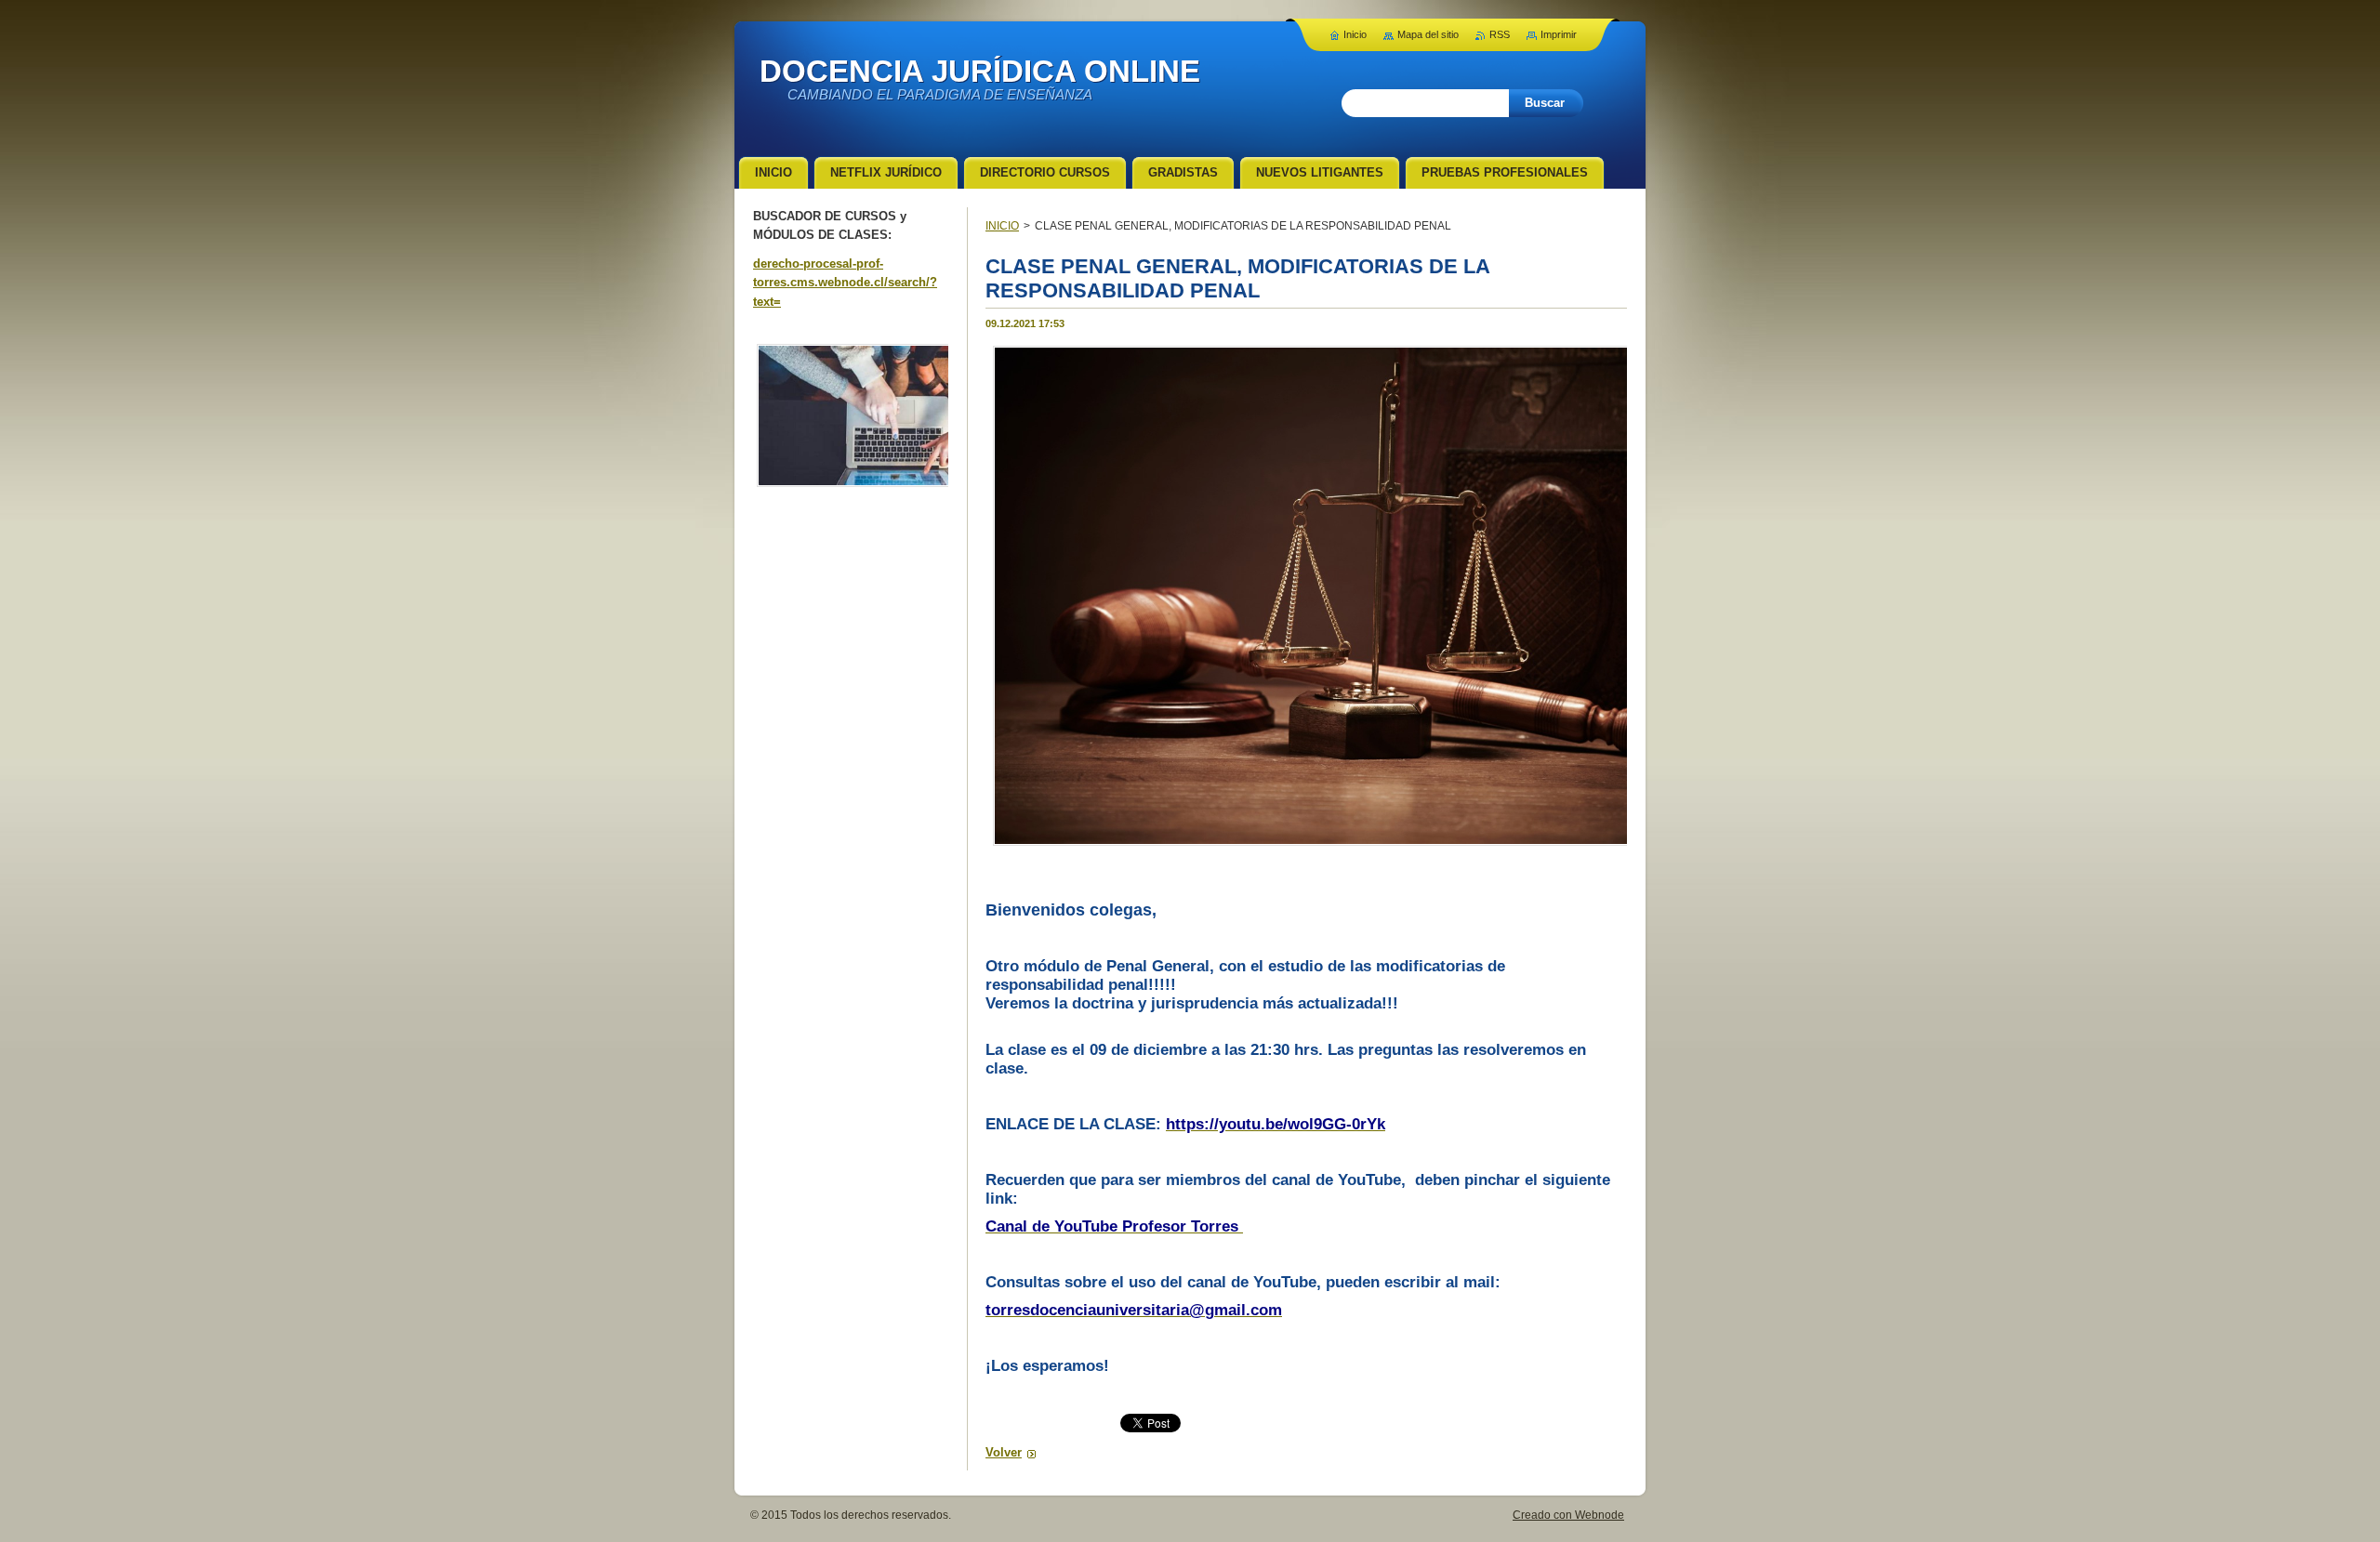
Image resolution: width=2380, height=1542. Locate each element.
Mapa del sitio (1428, 34)
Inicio (1355, 34)
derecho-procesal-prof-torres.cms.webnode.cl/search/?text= (845, 283)
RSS (1500, 34)
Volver (1004, 1452)
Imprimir (1559, 34)
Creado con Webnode (1568, 1515)
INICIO (1002, 226)
